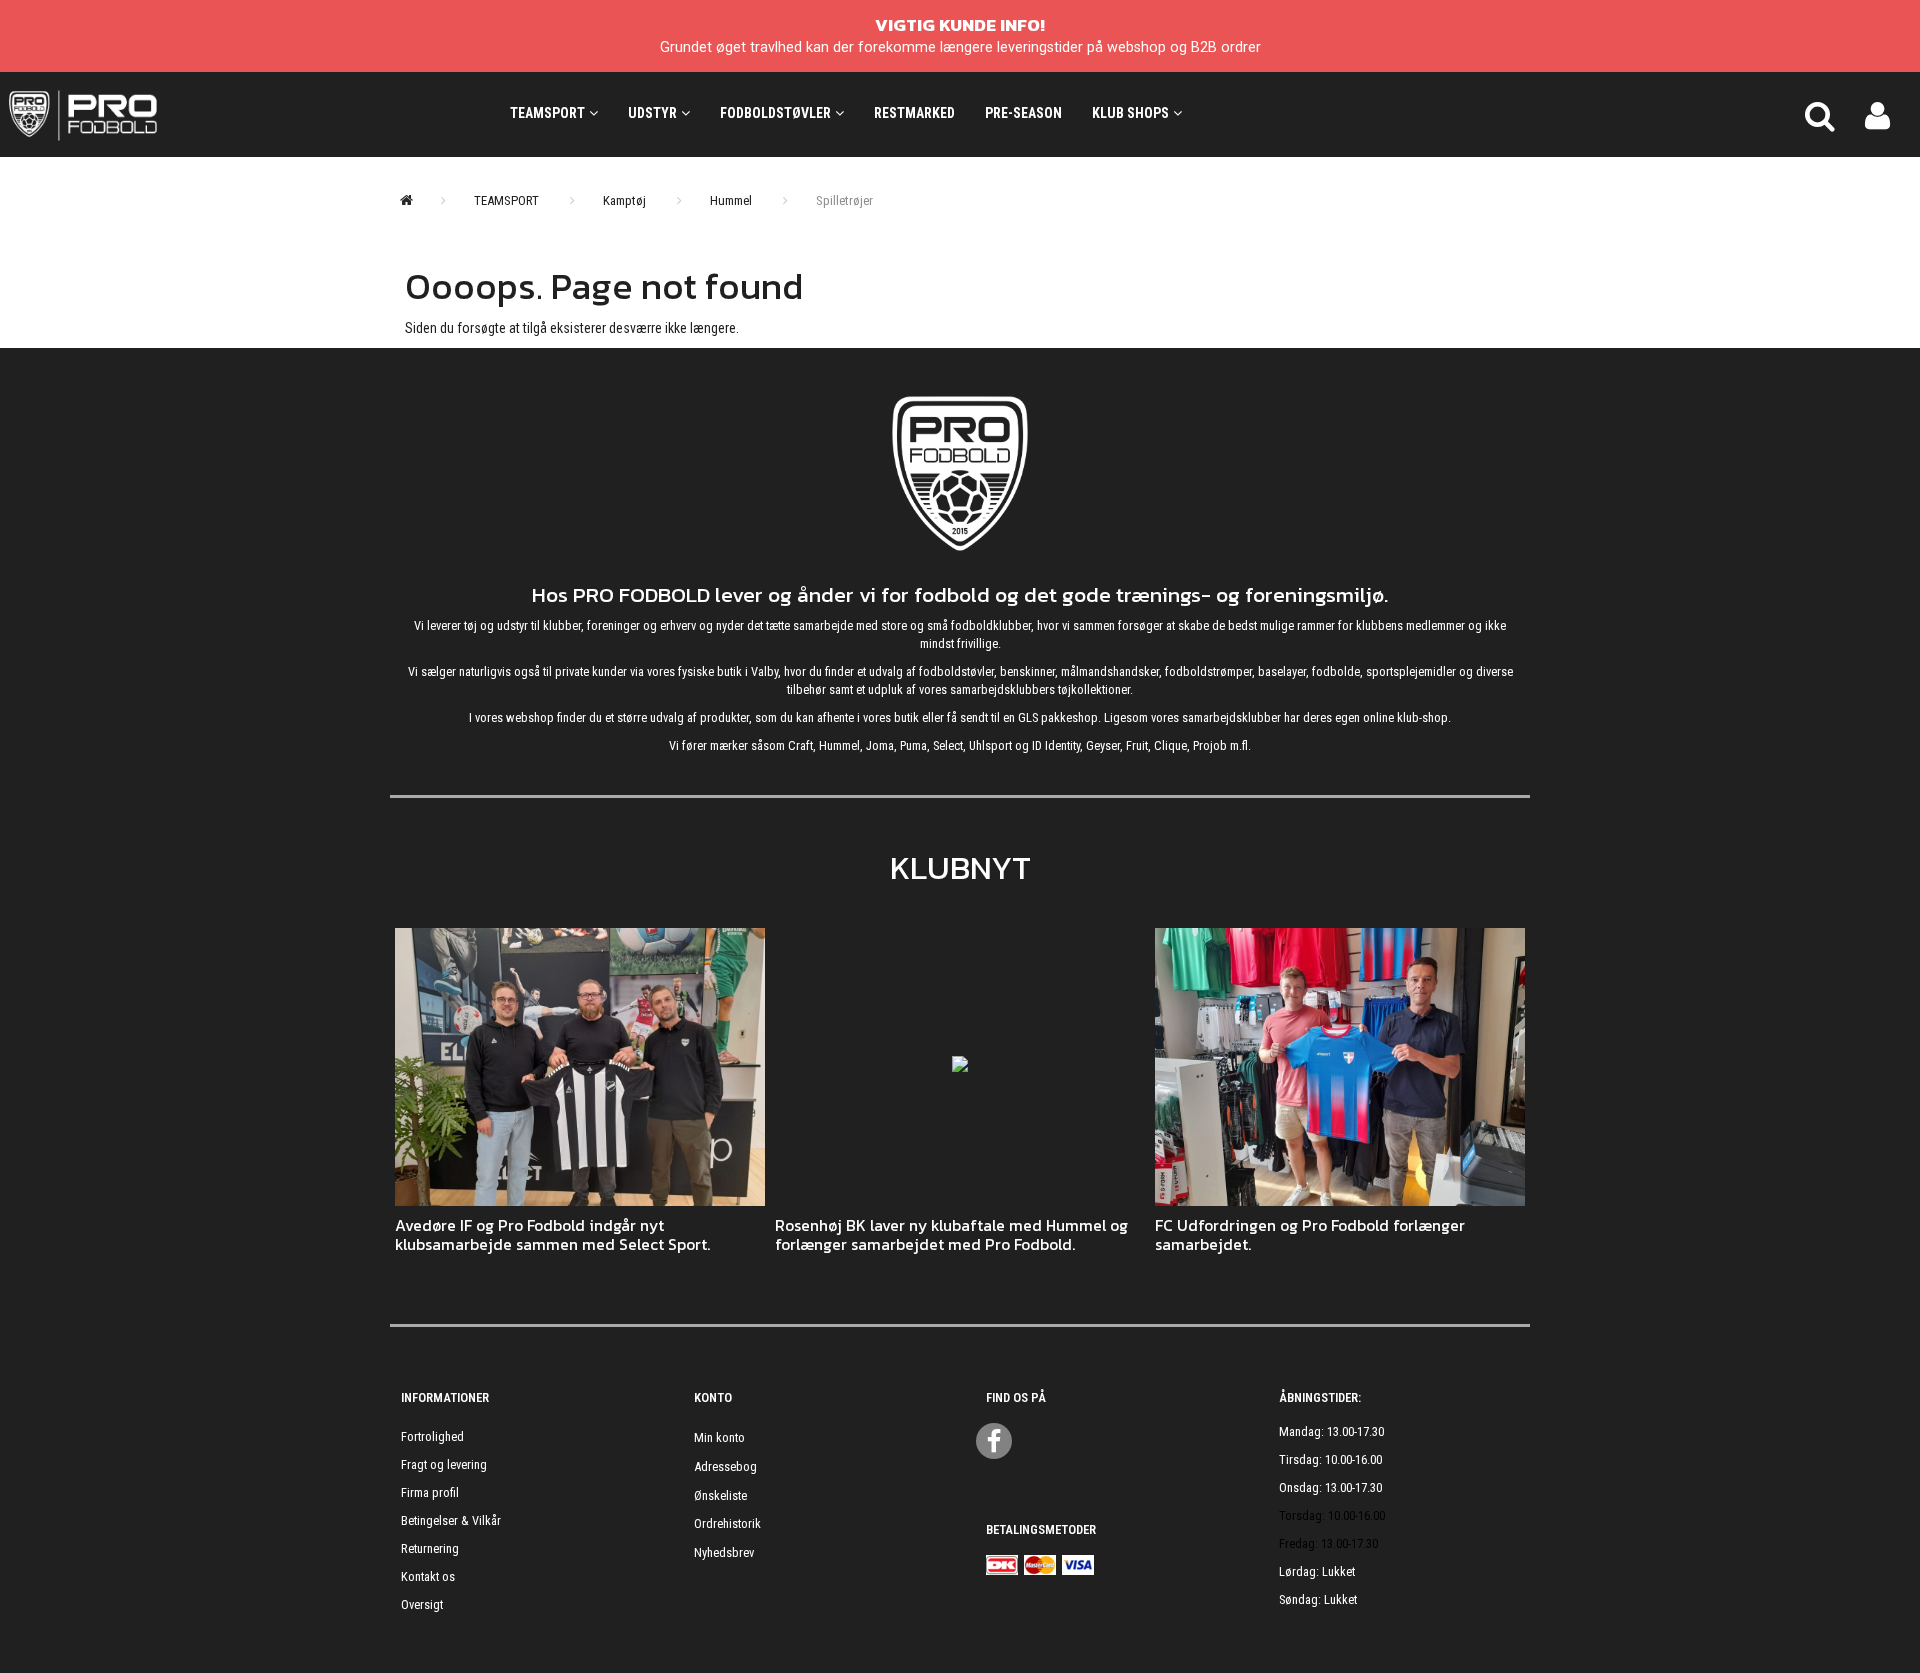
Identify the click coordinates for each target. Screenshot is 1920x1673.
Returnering (430, 1548)
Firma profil (430, 1492)
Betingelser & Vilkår (451, 1520)
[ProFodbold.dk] (173, 114)
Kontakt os (428, 1576)
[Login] (1877, 114)
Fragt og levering (444, 1464)
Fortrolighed (432, 1436)
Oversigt (422, 1604)
